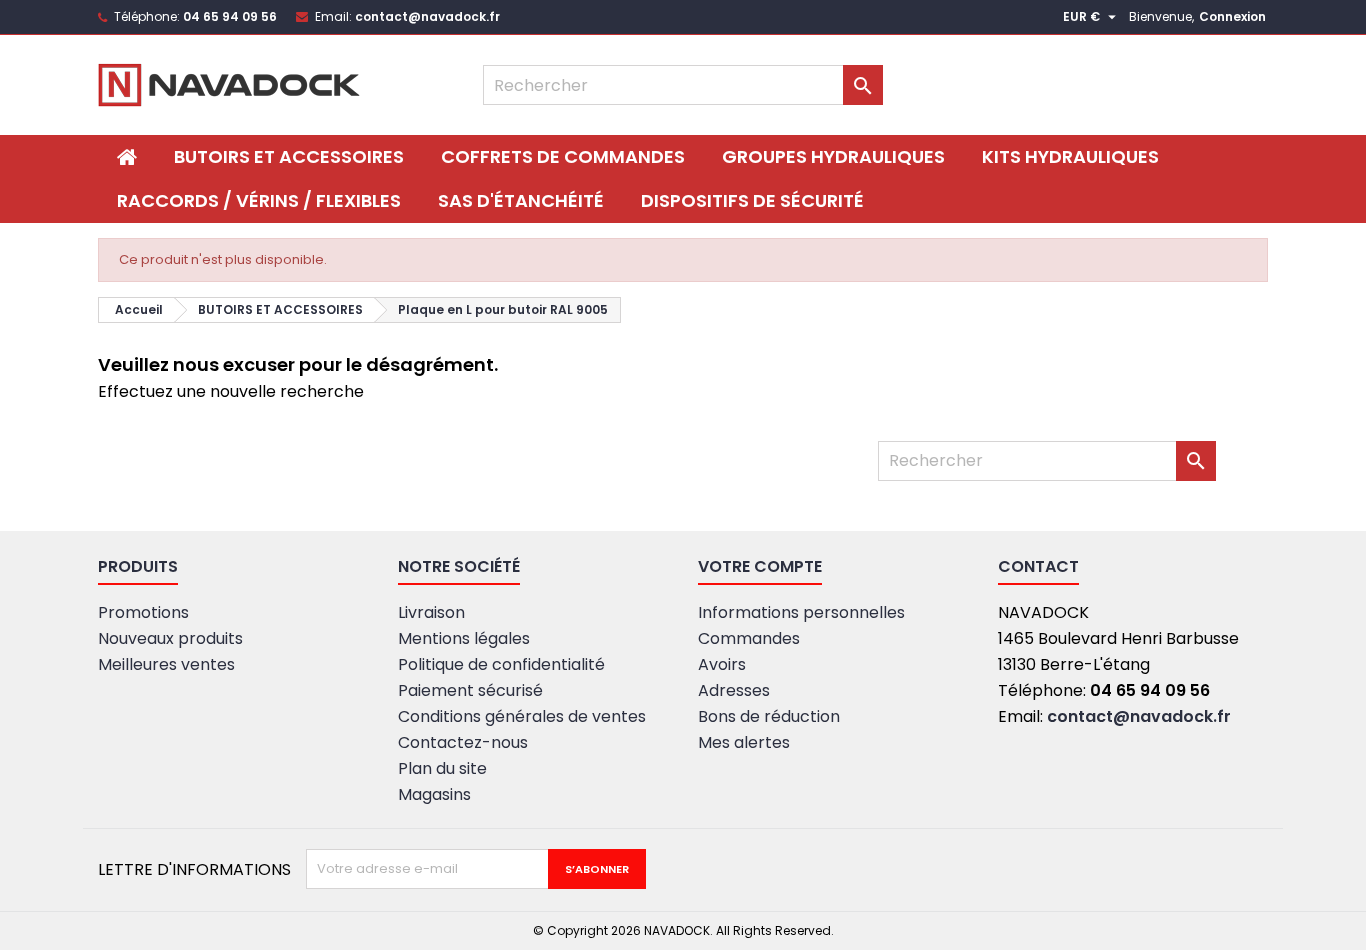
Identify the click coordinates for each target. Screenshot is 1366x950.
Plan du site (442, 768)
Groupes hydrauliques (833, 156)
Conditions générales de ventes (522, 716)
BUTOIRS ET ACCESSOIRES (289, 156)
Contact (1038, 566)
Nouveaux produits (170, 638)
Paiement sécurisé (470, 690)
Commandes (749, 638)
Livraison (431, 612)
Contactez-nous (463, 742)
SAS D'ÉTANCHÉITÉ (521, 200)
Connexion (1232, 16)
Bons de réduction (769, 716)
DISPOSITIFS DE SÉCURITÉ (752, 200)
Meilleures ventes (166, 664)
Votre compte (760, 566)
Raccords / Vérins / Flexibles (259, 200)
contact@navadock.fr (427, 16)
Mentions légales (464, 638)
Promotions (143, 612)
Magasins (434, 794)
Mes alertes (744, 742)
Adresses (734, 690)
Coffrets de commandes (563, 156)
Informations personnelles (801, 612)
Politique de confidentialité (501, 664)
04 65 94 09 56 (230, 16)
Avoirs (722, 664)
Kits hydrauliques (1070, 156)
